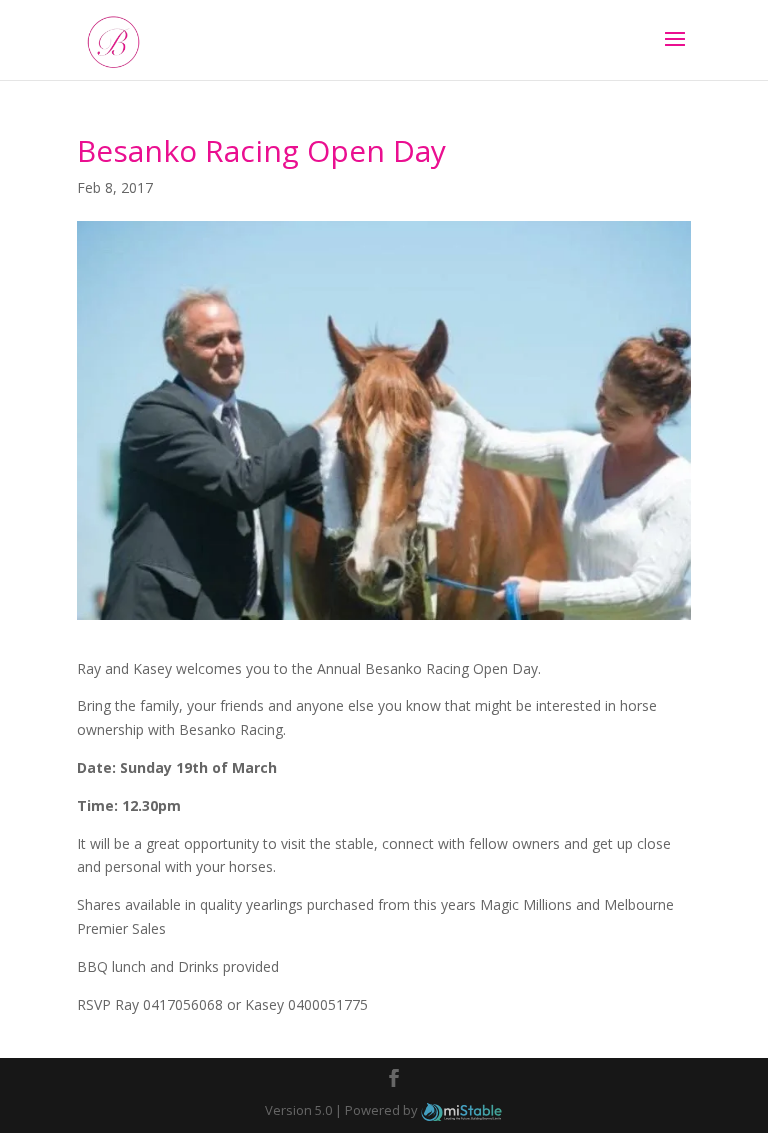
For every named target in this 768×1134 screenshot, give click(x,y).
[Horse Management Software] (461, 1110)
